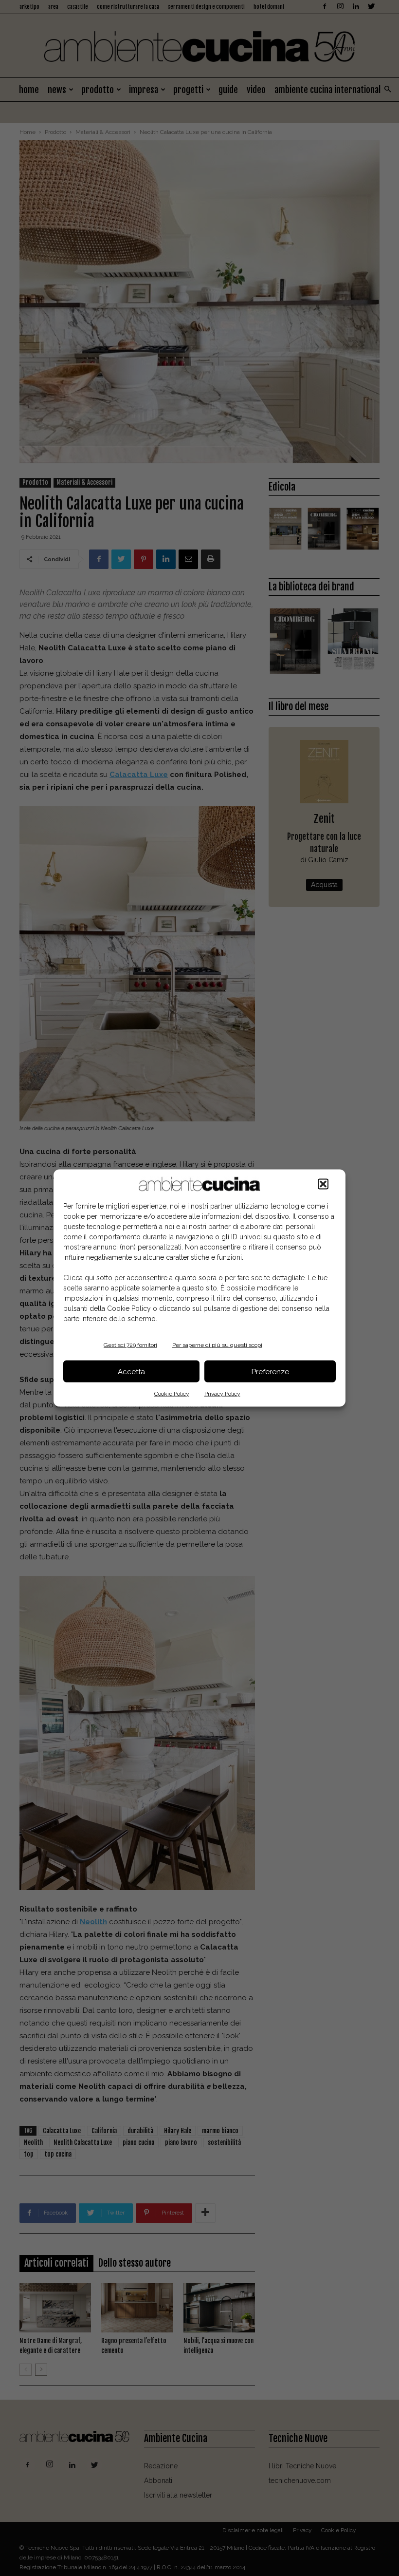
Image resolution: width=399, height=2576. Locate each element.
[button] (323, 1184)
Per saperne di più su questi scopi (217, 1345)
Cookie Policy (172, 1394)
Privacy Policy (222, 1394)
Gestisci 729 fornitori (130, 1345)
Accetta (131, 1371)
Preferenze (270, 1371)
